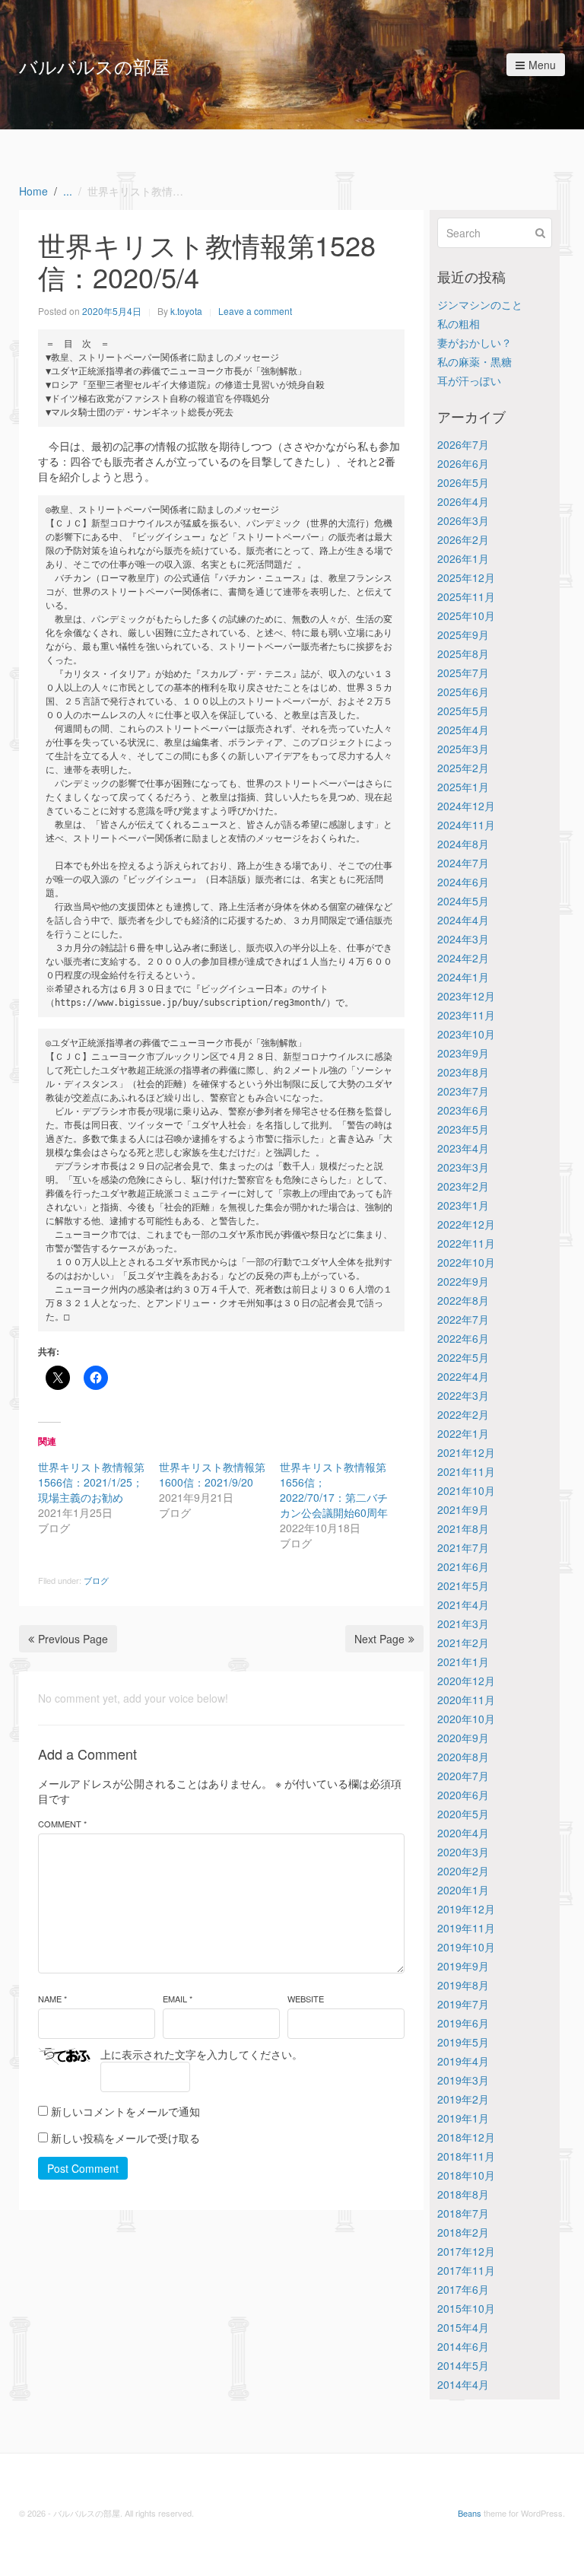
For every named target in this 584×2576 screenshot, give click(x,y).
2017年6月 (463, 2289)
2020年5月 (463, 1814)
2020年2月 (463, 1871)
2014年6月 (463, 2346)
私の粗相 (459, 323)
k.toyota (186, 311)
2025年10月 (466, 615)
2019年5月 (463, 2042)
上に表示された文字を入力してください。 (202, 2054)
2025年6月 (463, 692)
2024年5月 (463, 901)
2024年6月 (463, 882)
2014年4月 (463, 2384)
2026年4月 (463, 501)
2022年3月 (463, 1395)
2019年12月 (466, 1909)
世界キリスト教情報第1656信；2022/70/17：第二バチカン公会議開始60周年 (334, 1490)
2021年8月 (463, 1528)
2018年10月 (466, 2175)
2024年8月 (463, 844)
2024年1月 (463, 977)
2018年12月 (466, 2137)
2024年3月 (463, 939)
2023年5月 (463, 1129)
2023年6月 (463, 1110)
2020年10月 (466, 1719)
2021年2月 (463, 1643)
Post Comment (83, 2168)
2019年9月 (463, 1966)
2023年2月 (463, 1186)
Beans (470, 2513)
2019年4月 (463, 2061)
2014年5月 (463, 2365)
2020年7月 (463, 1776)
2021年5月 (463, 1585)
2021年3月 (463, 1624)
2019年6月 (463, 2023)
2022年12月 (466, 1224)
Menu (542, 65)
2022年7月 (463, 1319)
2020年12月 (466, 1681)
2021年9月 (463, 1509)
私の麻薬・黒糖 (474, 361)
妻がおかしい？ (474, 342)
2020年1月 (463, 1890)
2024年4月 (463, 920)
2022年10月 (466, 1262)
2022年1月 (463, 1433)
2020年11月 (466, 1700)
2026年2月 (463, 539)
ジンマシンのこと (480, 304)
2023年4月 (463, 1148)
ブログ (96, 1580)
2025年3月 (463, 749)
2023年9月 (463, 1053)
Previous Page (73, 1639)
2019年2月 (463, 2099)
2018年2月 (463, 2232)
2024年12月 (466, 806)
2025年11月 (466, 596)
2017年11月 (466, 2270)
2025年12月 (466, 577)
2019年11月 (466, 1928)
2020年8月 (463, 1757)
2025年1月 (463, 787)
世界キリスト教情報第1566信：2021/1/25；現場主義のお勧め (91, 1482)
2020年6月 (463, 1795)
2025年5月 (463, 711)
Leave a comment (255, 311)
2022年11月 (466, 1243)
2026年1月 (463, 558)
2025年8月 (463, 654)
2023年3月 (463, 1167)
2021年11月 (466, 1471)
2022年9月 (463, 1281)
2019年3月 (463, 2080)
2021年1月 (463, 1662)
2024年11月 (466, 825)
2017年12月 (466, 2251)
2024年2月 (463, 958)
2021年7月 (463, 1547)
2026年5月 (463, 482)
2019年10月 (466, 1947)
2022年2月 (463, 1414)
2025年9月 (463, 634)
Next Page (379, 1639)
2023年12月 (466, 996)
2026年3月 (463, 520)
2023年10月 (466, 1034)
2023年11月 (466, 1015)
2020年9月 (463, 1738)
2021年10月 (466, 1490)
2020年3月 (463, 1852)
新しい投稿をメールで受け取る (125, 2138)
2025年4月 (463, 730)
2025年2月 (463, 768)
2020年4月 (463, 1833)
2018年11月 (466, 2156)
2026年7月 (463, 444)
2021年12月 (466, 1452)
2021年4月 (463, 1604)
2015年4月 (463, 2327)
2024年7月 (463, 863)
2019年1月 (463, 2118)
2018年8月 (463, 2194)
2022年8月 (463, 1300)
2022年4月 (463, 1376)
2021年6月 (463, 1566)
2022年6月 (463, 1338)
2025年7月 (463, 673)
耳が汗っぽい (469, 380)
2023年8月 (463, 1072)
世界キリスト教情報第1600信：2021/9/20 (212, 1474)
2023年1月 (463, 1205)
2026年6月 (463, 463)
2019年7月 (463, 2004)
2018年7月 (463, 2213)
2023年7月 (463, 1091)
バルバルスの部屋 (94, 66)
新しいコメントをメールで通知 (125, 2111)
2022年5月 (463, 1357)
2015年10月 (466, 2308)
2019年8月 (463, 1985)
